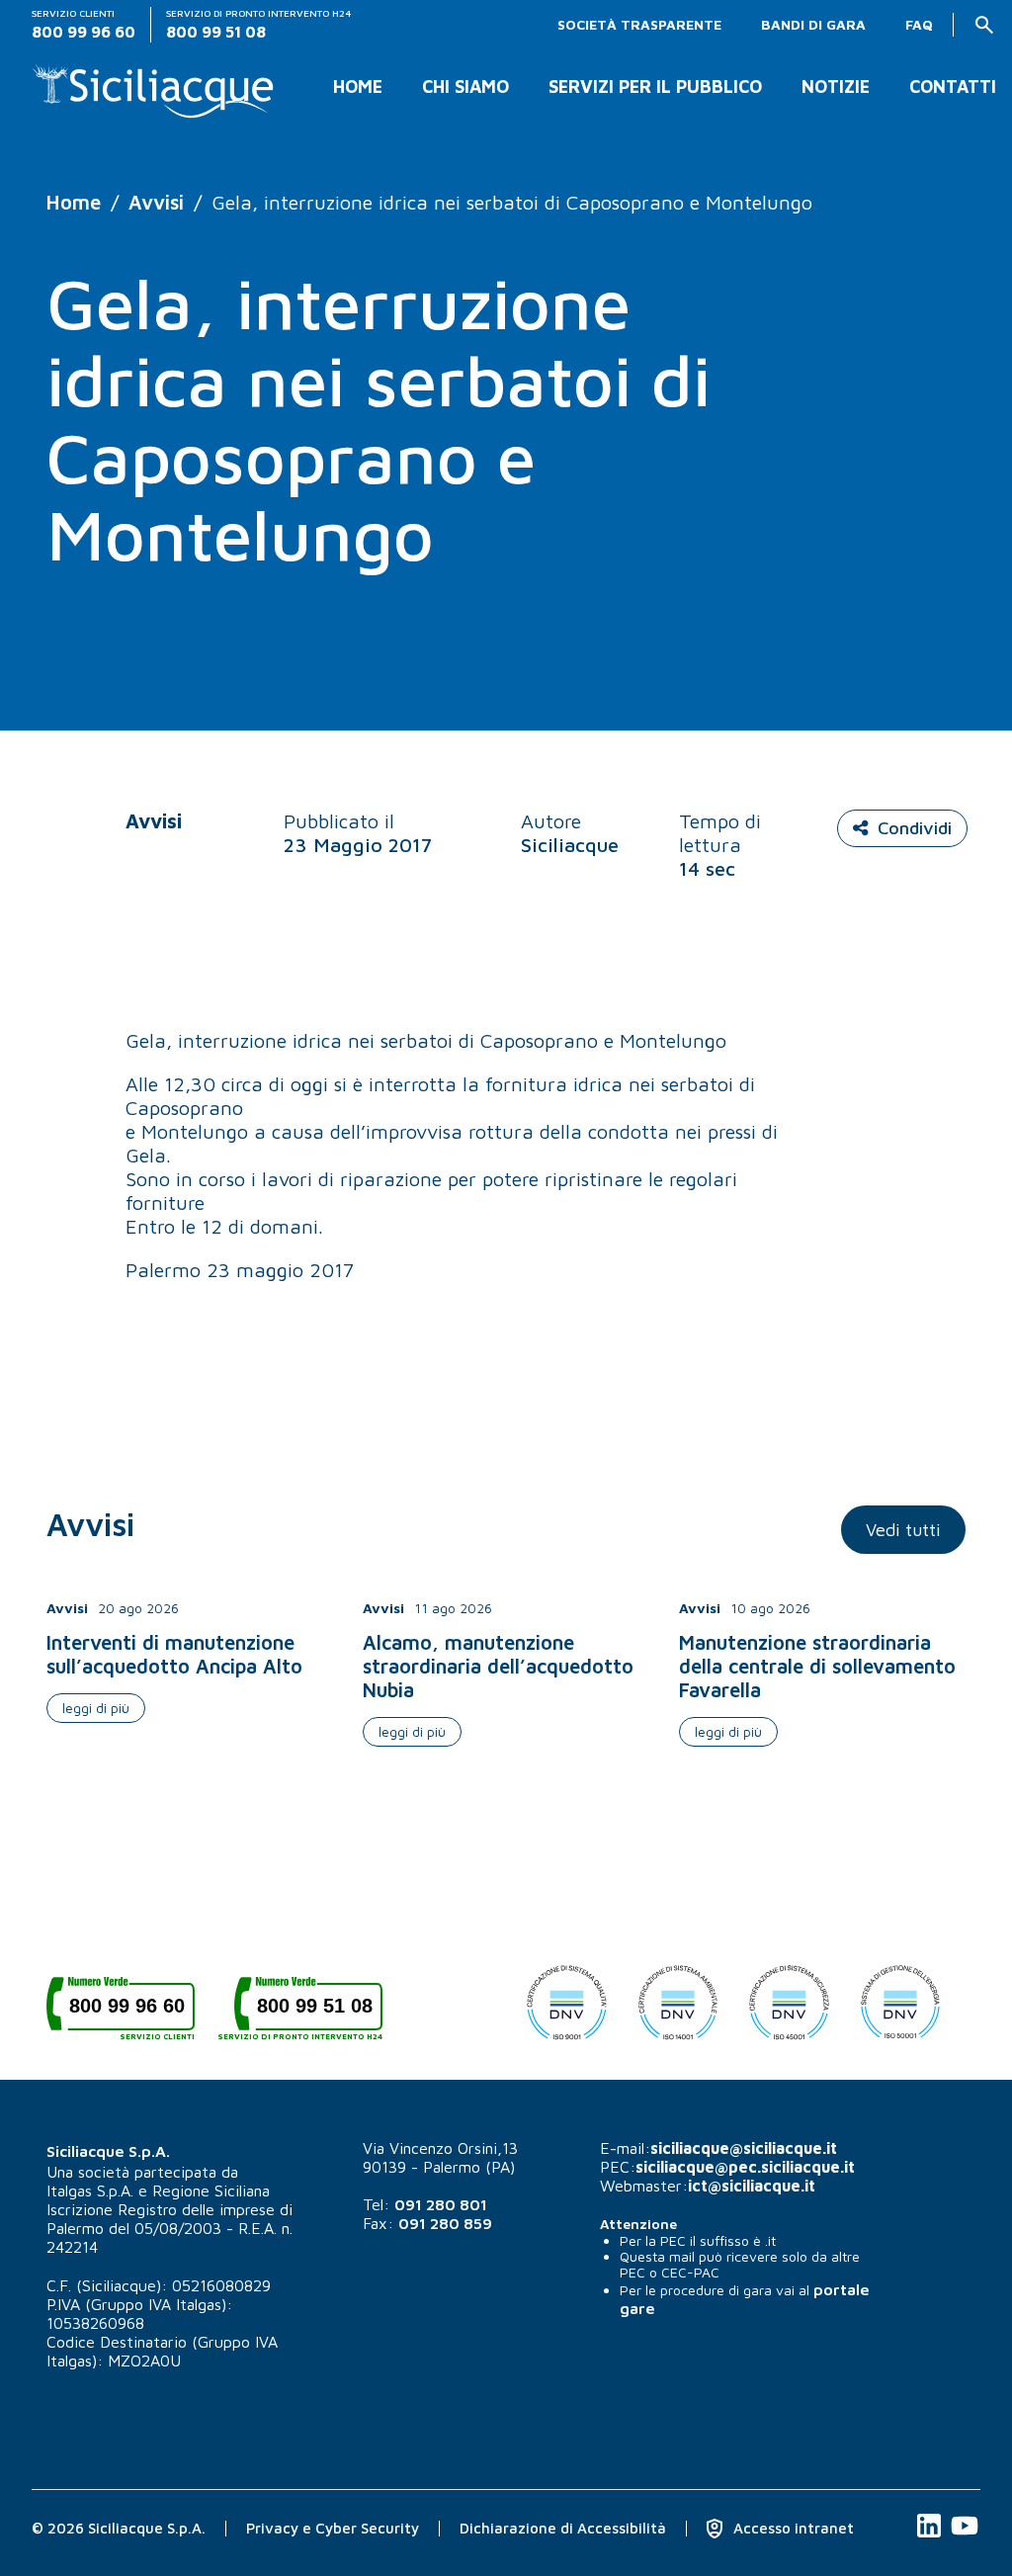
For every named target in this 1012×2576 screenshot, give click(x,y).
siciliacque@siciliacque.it (744, 2148)
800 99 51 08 (308, 2013)
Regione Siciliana (211, 2190)
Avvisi (156, 202)
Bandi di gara (813, 25)
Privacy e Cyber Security (333, 2528)
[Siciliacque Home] (154, 84)
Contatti (953, 87)
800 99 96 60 (132, 2013)
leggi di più (96, 1708)
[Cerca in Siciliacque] (984, 25)
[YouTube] (965, 2536)
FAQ (919, 25)
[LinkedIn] (931, 2536)
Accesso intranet (792, 2528)
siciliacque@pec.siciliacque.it (745, 2167)
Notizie (836, 87)
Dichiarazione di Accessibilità (563, 2528)
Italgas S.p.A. (90, 2190)
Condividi (915, 828)
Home (358, 87)
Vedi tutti (903, 1530)
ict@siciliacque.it (752, 2186)
